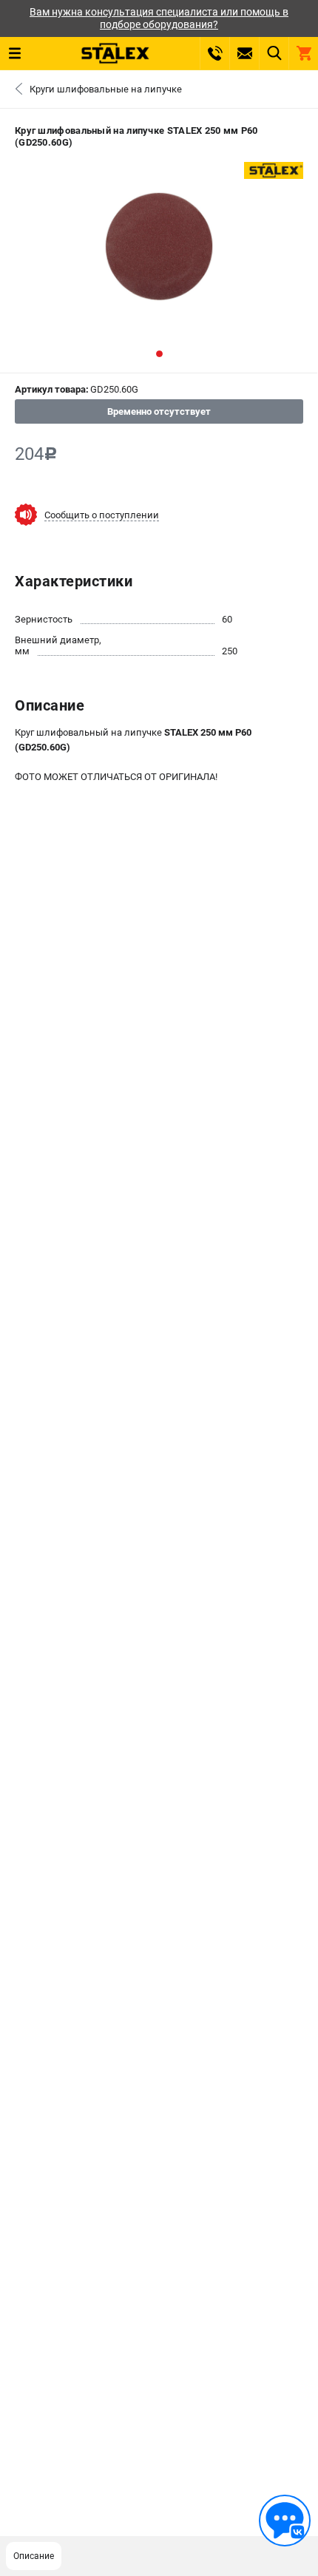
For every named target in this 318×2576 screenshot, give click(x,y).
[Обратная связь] (285, 2521)
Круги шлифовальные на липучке (106, 89)
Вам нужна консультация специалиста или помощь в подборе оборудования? (159, 18)
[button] (159, 354)
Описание (34, 2556)
